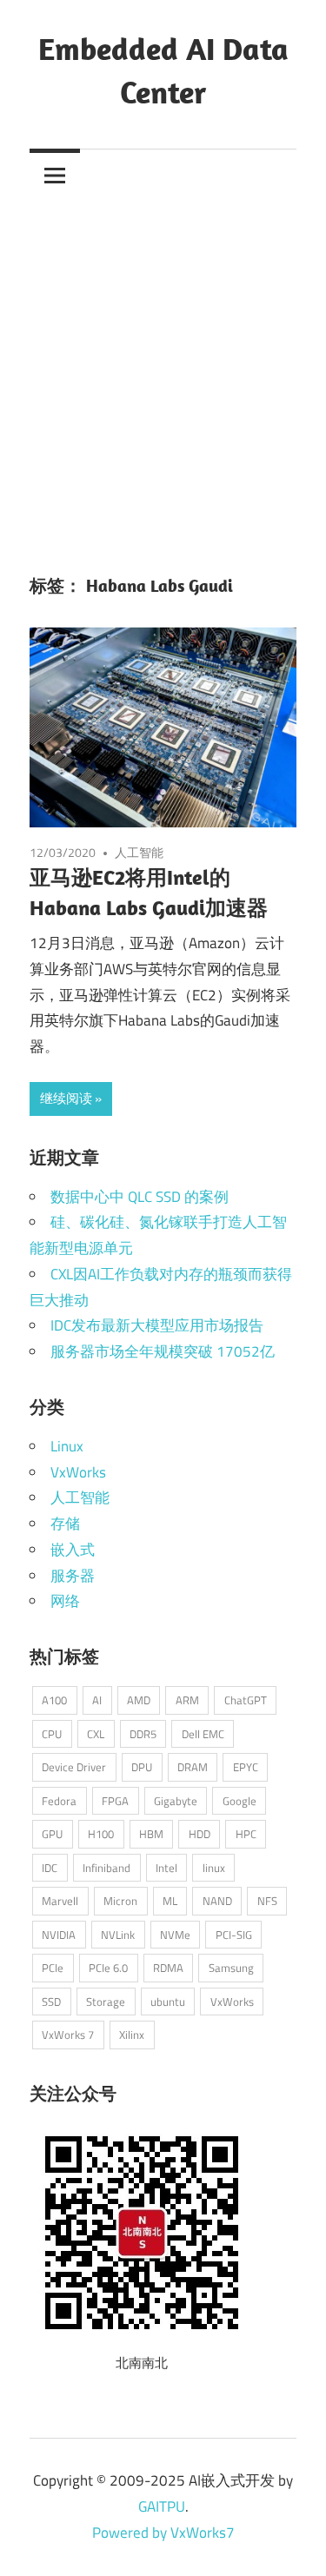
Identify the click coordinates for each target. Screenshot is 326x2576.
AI (97, 1700)
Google (240, 1801)
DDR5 (143, 1734)
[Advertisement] (163, 372)
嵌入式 (73, 1550)
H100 (101, 1834)
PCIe (53, 1968)
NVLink (118, 1935)
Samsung (231, 1968)
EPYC (246, 1767)
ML (170, 1901)
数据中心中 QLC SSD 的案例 (140, 1197)
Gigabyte (176, 1801)
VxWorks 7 (68, 2035)
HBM (151, 1834)
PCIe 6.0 (108, 1968)
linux (214, 1868)
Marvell (60, 1901)
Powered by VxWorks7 (163, 2533)
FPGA (115, 1801)
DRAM (193, 1767)
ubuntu (168, 2002)
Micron (120, 1901)
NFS (267, 1901)
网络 (65, 1601)
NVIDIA (59, 1935)
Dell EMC (203, 1734)
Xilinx (132, 2035)
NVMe (175, 1935)
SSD (51, 2002)
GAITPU (162, 2506)
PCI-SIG (234, 1935)
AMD (139, 1700)
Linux (67, 1446)
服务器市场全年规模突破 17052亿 (163, 1351)
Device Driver (74, 1767)
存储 (65, 1524)
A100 (54, 1700)
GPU (52, 1834)
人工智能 (139, 852)
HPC (246, 1834)
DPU (142, 1767)
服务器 (73, 1576)
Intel (166, 1868)
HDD (200, 1834)
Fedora (59, 1801)
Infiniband (106, 1868)
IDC (50, 1868)
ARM (187, 1700)
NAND (217, 1901)
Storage (106, 2002)
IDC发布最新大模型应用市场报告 (157, 1325)
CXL (96, 1734)
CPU (52, 1734)
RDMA (168, 1968)
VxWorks (78, 1472)
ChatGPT (246, 1700)
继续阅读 (66, 1098)
